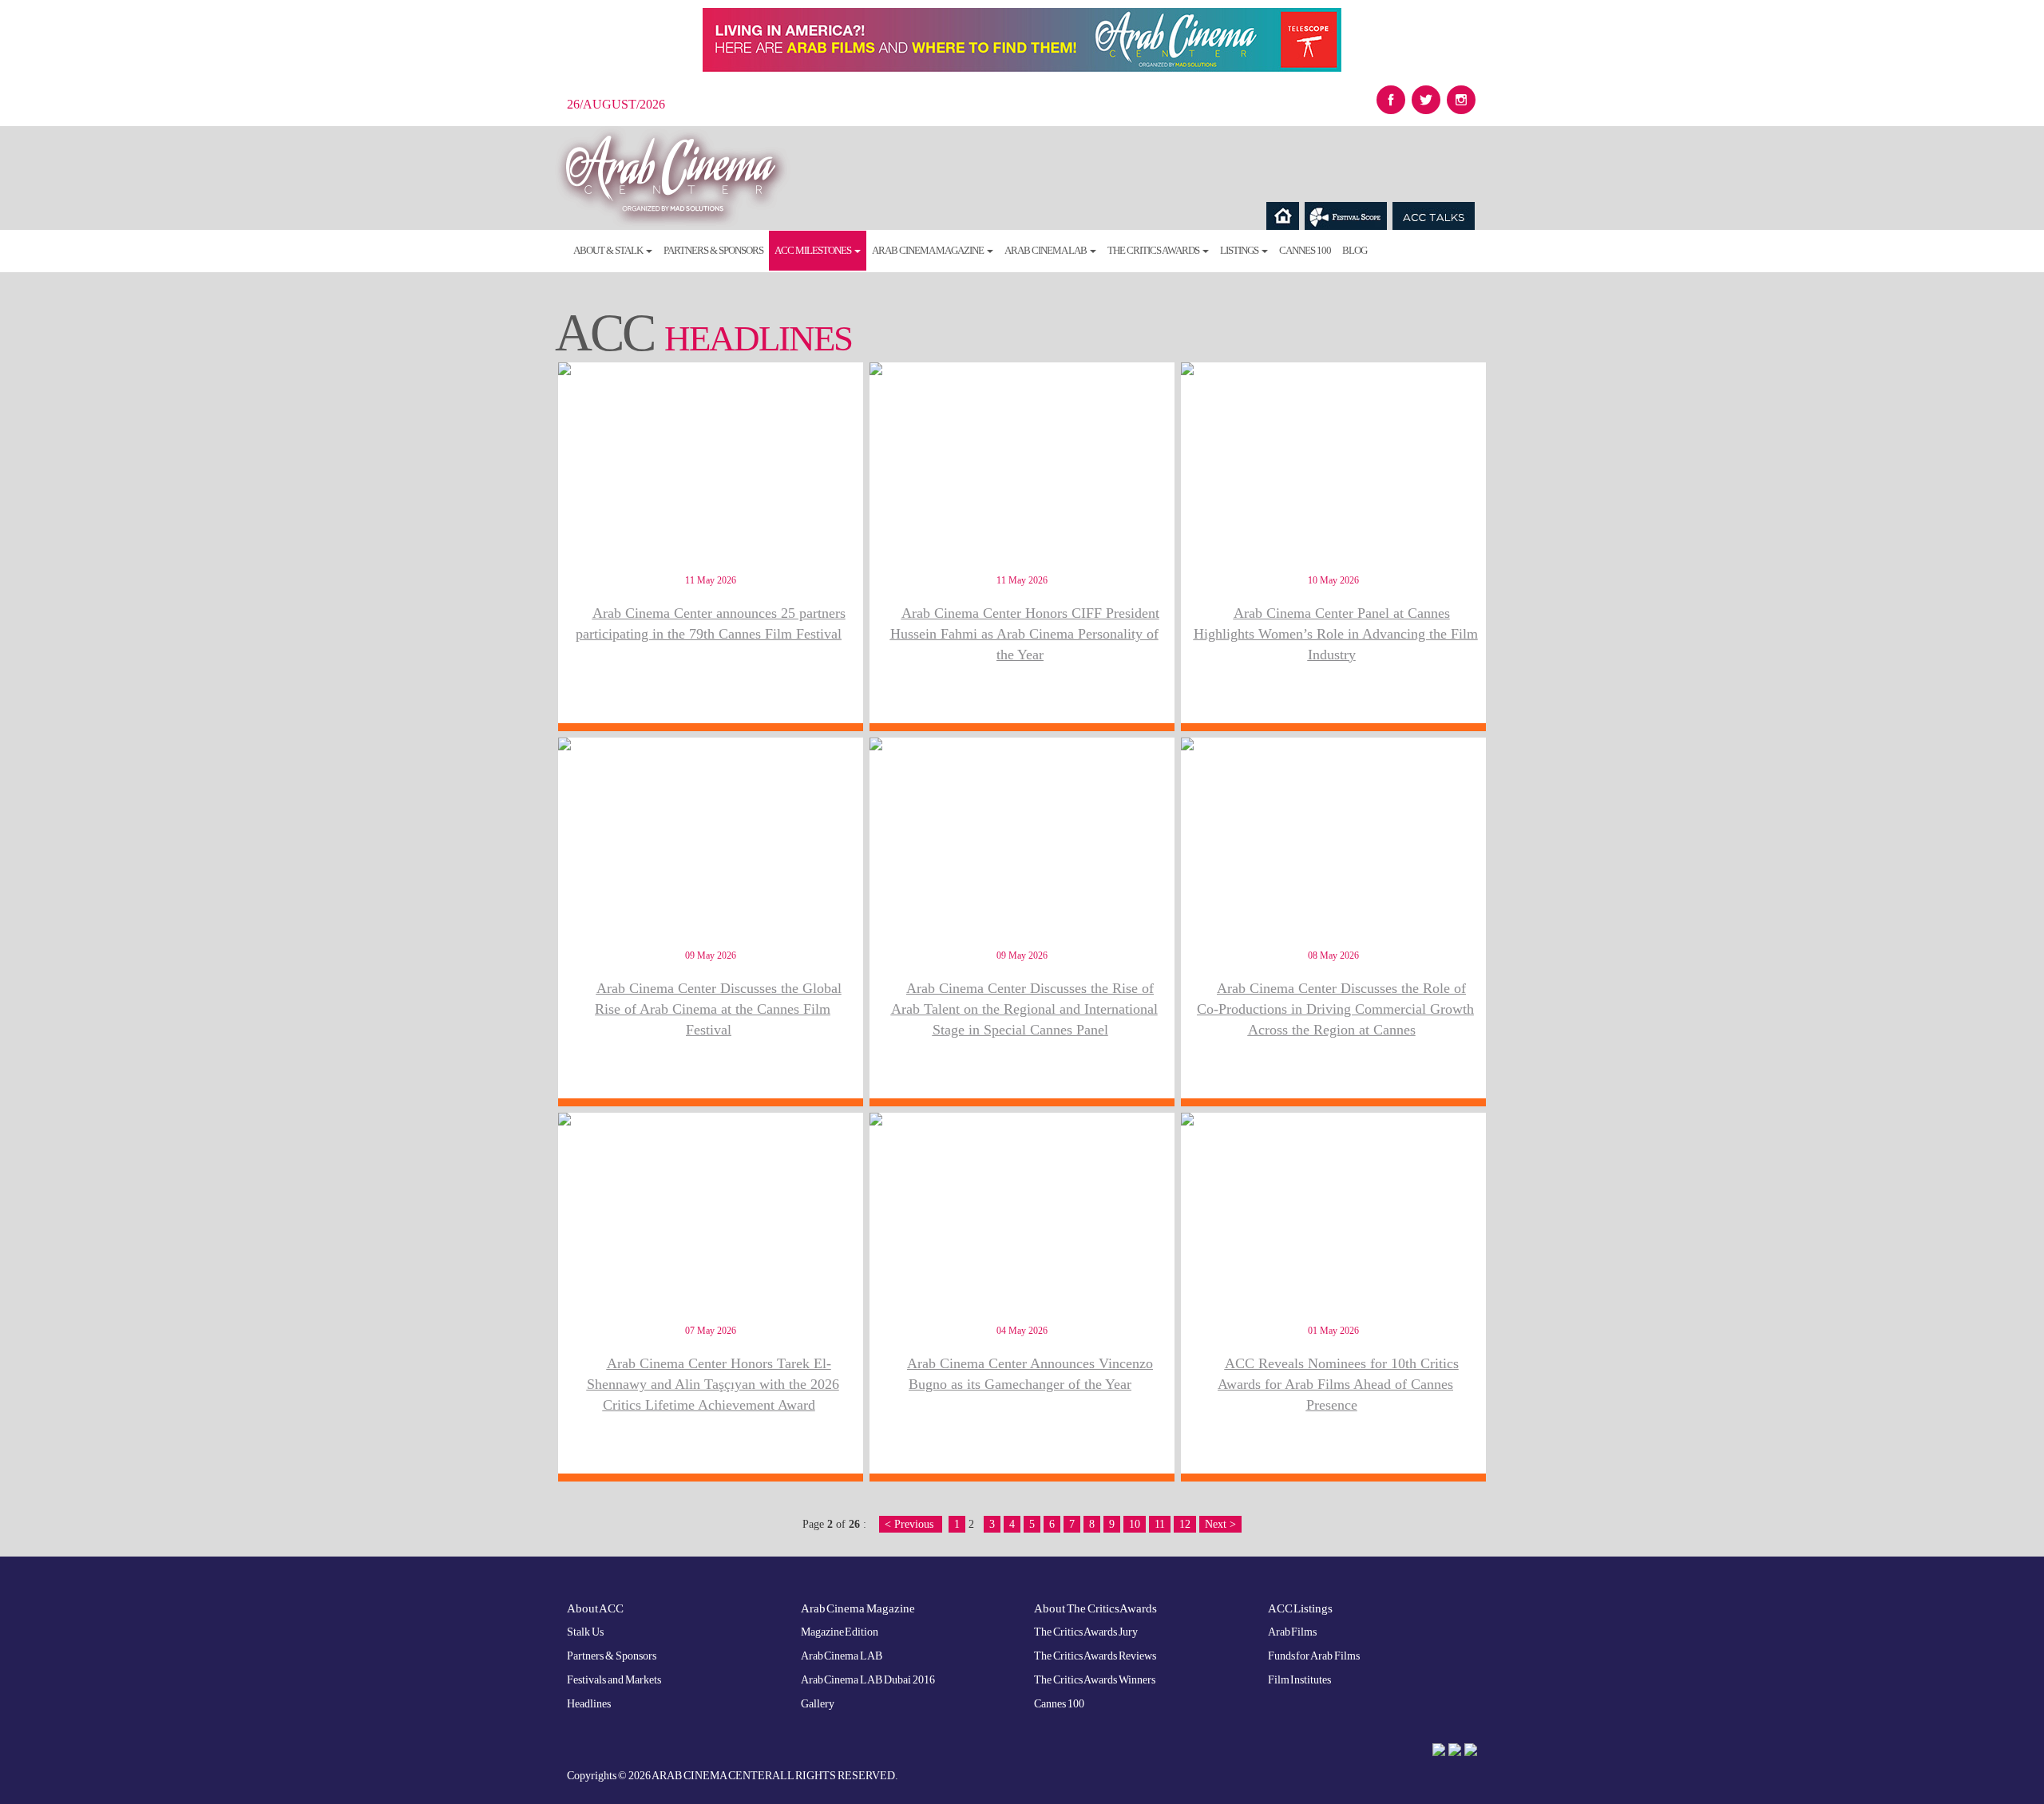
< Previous (911, 1524)
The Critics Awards (1154, 250)
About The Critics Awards (1095, 1608)
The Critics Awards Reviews (1095, 1656)
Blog (1355, 250)
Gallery (818, 1704)
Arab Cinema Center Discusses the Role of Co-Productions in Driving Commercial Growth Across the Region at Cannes (1335, 1009)
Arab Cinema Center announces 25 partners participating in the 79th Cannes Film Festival (711, 623)
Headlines (589, 1704)
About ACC (595, 1608)
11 (1160, 1524)
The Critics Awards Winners (1095, 1680)
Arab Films (1293, 1632)
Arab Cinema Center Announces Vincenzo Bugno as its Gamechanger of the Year (1030, 1374)
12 (1185, 1524)
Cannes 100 (1305, 250)
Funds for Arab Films (1314, 1656)
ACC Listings (1301, 1608)
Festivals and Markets (614, 1680)
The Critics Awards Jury (1086, 1632)
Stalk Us (585, 1632)
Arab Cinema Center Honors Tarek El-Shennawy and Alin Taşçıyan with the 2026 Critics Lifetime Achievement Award (713, 1384)
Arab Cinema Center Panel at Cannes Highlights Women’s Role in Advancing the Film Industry (1336, 633)
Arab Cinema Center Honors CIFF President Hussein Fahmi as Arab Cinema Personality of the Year (1025, 633)
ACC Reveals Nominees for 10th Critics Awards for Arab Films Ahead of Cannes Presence (1338, 1384)
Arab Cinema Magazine (929, 250)
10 (1135, 1524)
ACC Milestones (814, 250)
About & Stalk (609, 250)
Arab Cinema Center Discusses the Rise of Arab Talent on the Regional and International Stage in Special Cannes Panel (1024, 1009)
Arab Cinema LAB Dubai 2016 (868, 1680)
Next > (1220, 1524)
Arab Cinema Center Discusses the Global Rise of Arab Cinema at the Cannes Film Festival (718, 1009)
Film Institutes (1300, 1680)
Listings (1240, 250)
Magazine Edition (840, 1632)
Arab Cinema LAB (1046, 250)
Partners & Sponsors (713, 250)
